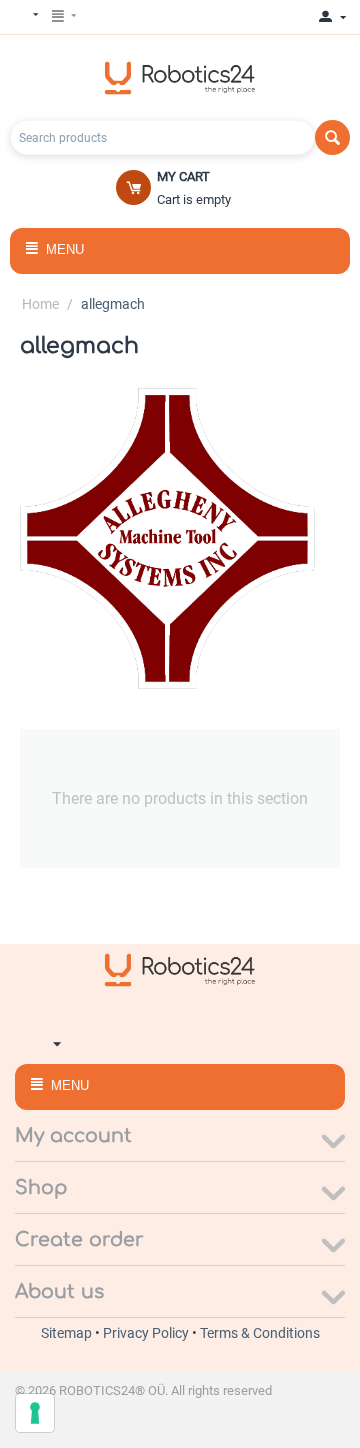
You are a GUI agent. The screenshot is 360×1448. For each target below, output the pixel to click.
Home (40, 304)
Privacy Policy (147, 1333)
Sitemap (68, 1333)
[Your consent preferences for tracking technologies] (35, 1413)
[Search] (332, 137)
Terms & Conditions (260, 1333)
